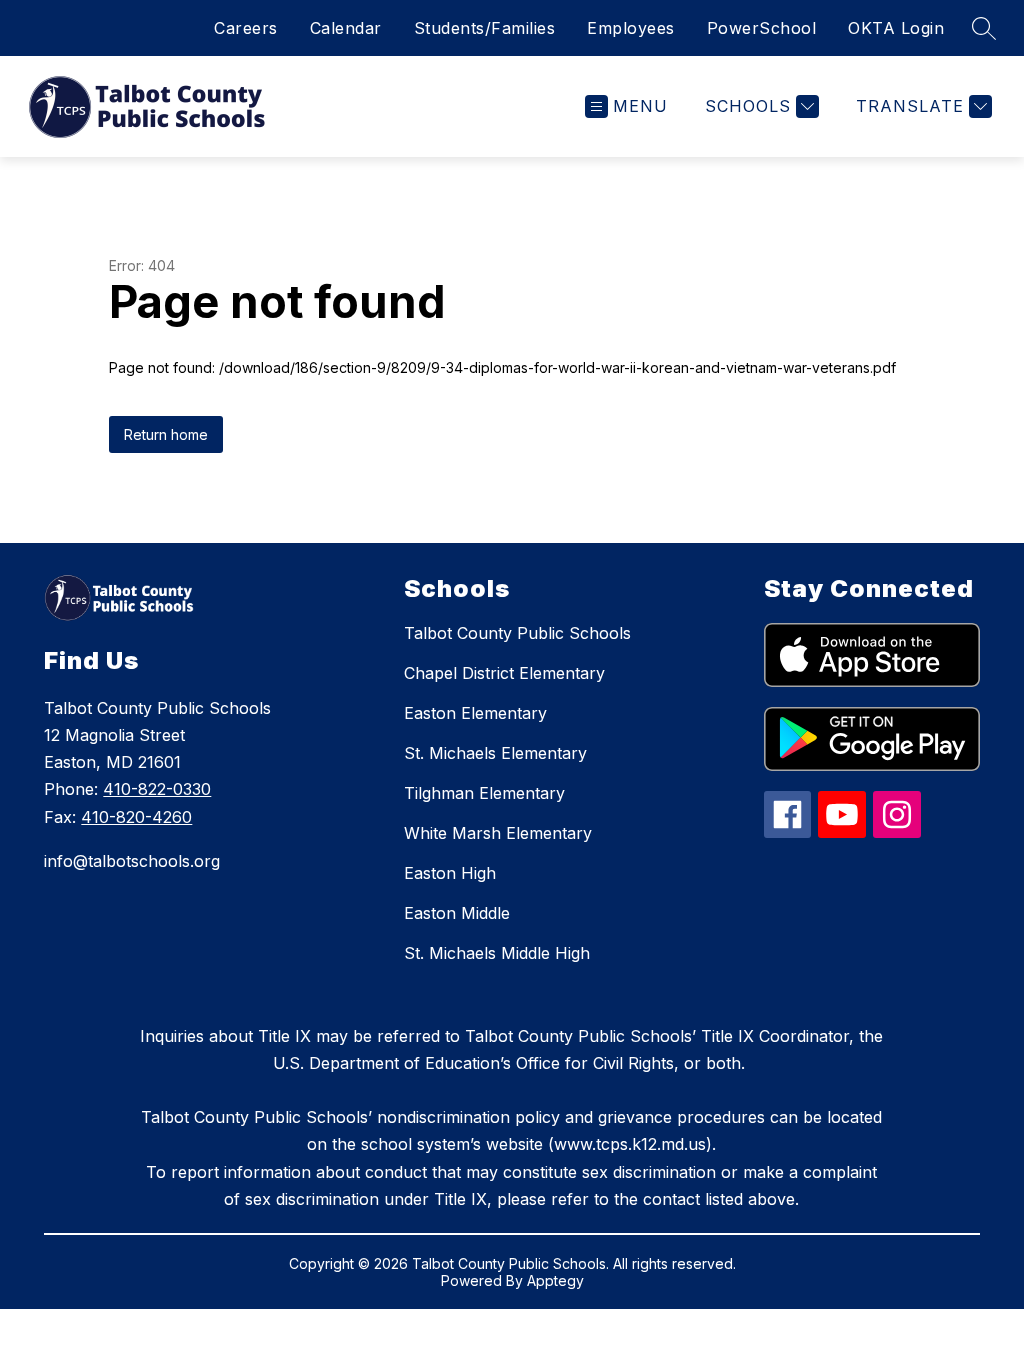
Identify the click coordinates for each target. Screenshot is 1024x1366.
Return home (166, 434)
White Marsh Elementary (498, 833)
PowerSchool (762, 28)
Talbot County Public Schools (517, 633)
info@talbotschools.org (132, 861)
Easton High (450, 873)
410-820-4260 (136, 817)
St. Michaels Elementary (495, 753)
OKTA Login (896, 28)
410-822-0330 (157, 789)
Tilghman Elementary (484, 793)
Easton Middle (457, 913)
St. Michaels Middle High (497, 953)
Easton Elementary (475, 713)
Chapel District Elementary (504, 673)
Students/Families (485, 28)
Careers (246, 28)
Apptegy (555, 1280)
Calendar (346, 28)
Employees (631, 28)
